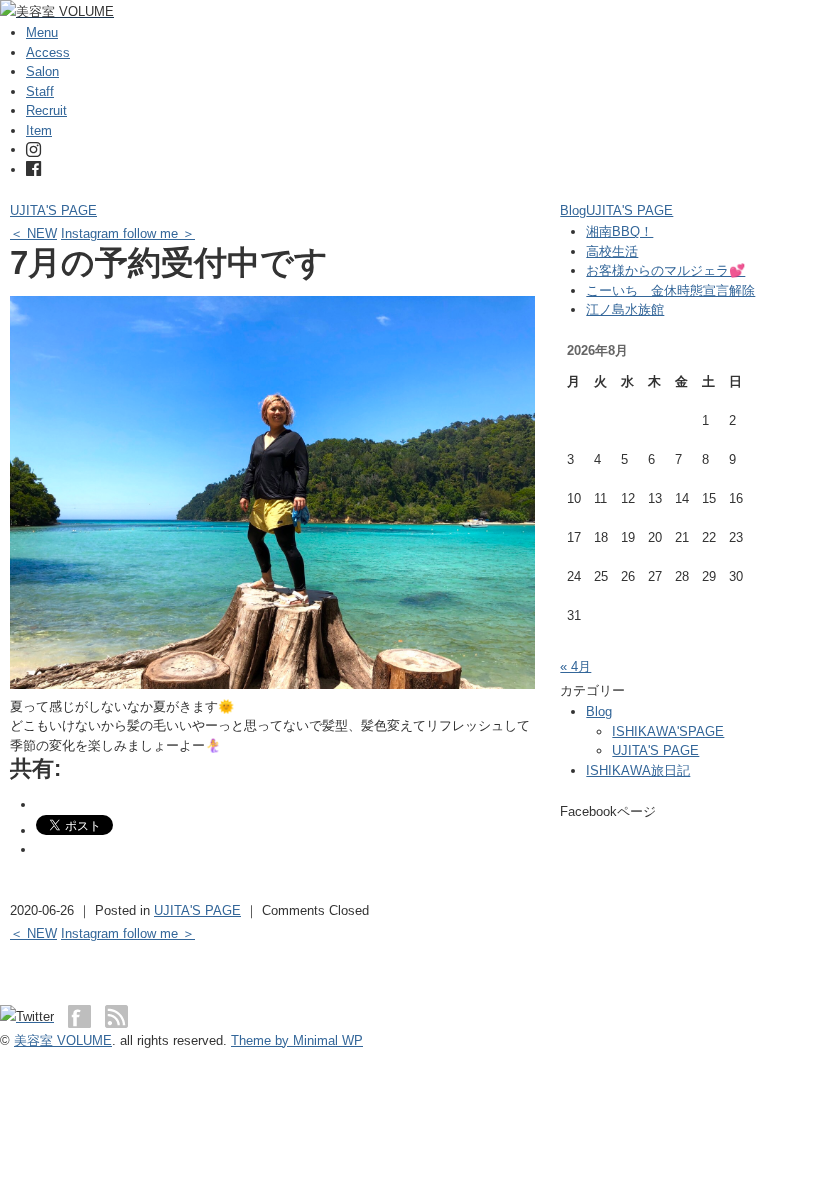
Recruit (46, 110)
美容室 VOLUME (63, 1040)
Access (48, 52)
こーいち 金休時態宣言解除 (670, 290)
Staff (40, 91)
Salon (42, 71)
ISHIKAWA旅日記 (638, 770)
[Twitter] (32, 1016)
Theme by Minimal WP (297, 1040)
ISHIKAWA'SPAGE (668, 731)
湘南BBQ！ (619, 231)
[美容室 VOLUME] (57, 11)
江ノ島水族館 (625, 309)
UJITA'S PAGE (53, 210)
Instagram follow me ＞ (128, 233)
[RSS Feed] (116, 1016)
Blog (573, 210)
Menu (42, 32)
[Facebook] (33, 169)
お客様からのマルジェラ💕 (665, 270)
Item (39, 130)
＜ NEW (33, 233)
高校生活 (612, 251)
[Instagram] (33, 149)
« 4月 (575, 666)
